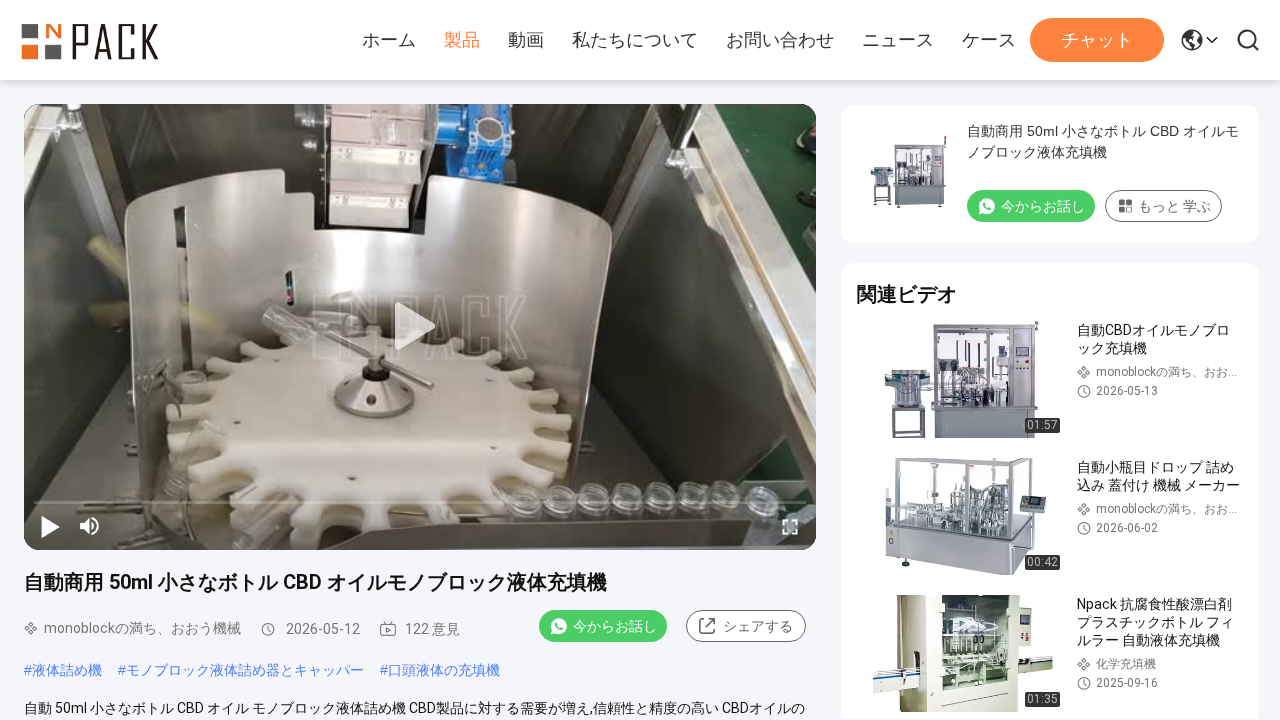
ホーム (389, 40)
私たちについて (635, 40)
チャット (1097, 40)
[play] (420, 327)
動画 (526, 40)
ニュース (898, 40)
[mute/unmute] (90, 526)
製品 (462, 40)
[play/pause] (50, 526)
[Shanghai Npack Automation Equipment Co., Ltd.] (90, 40)
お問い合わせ (780, 40)
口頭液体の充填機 (444, 670)
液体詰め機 (67, 670)
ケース (989, 40)
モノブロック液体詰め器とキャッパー (245, 670)
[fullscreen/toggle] (790, 526)
